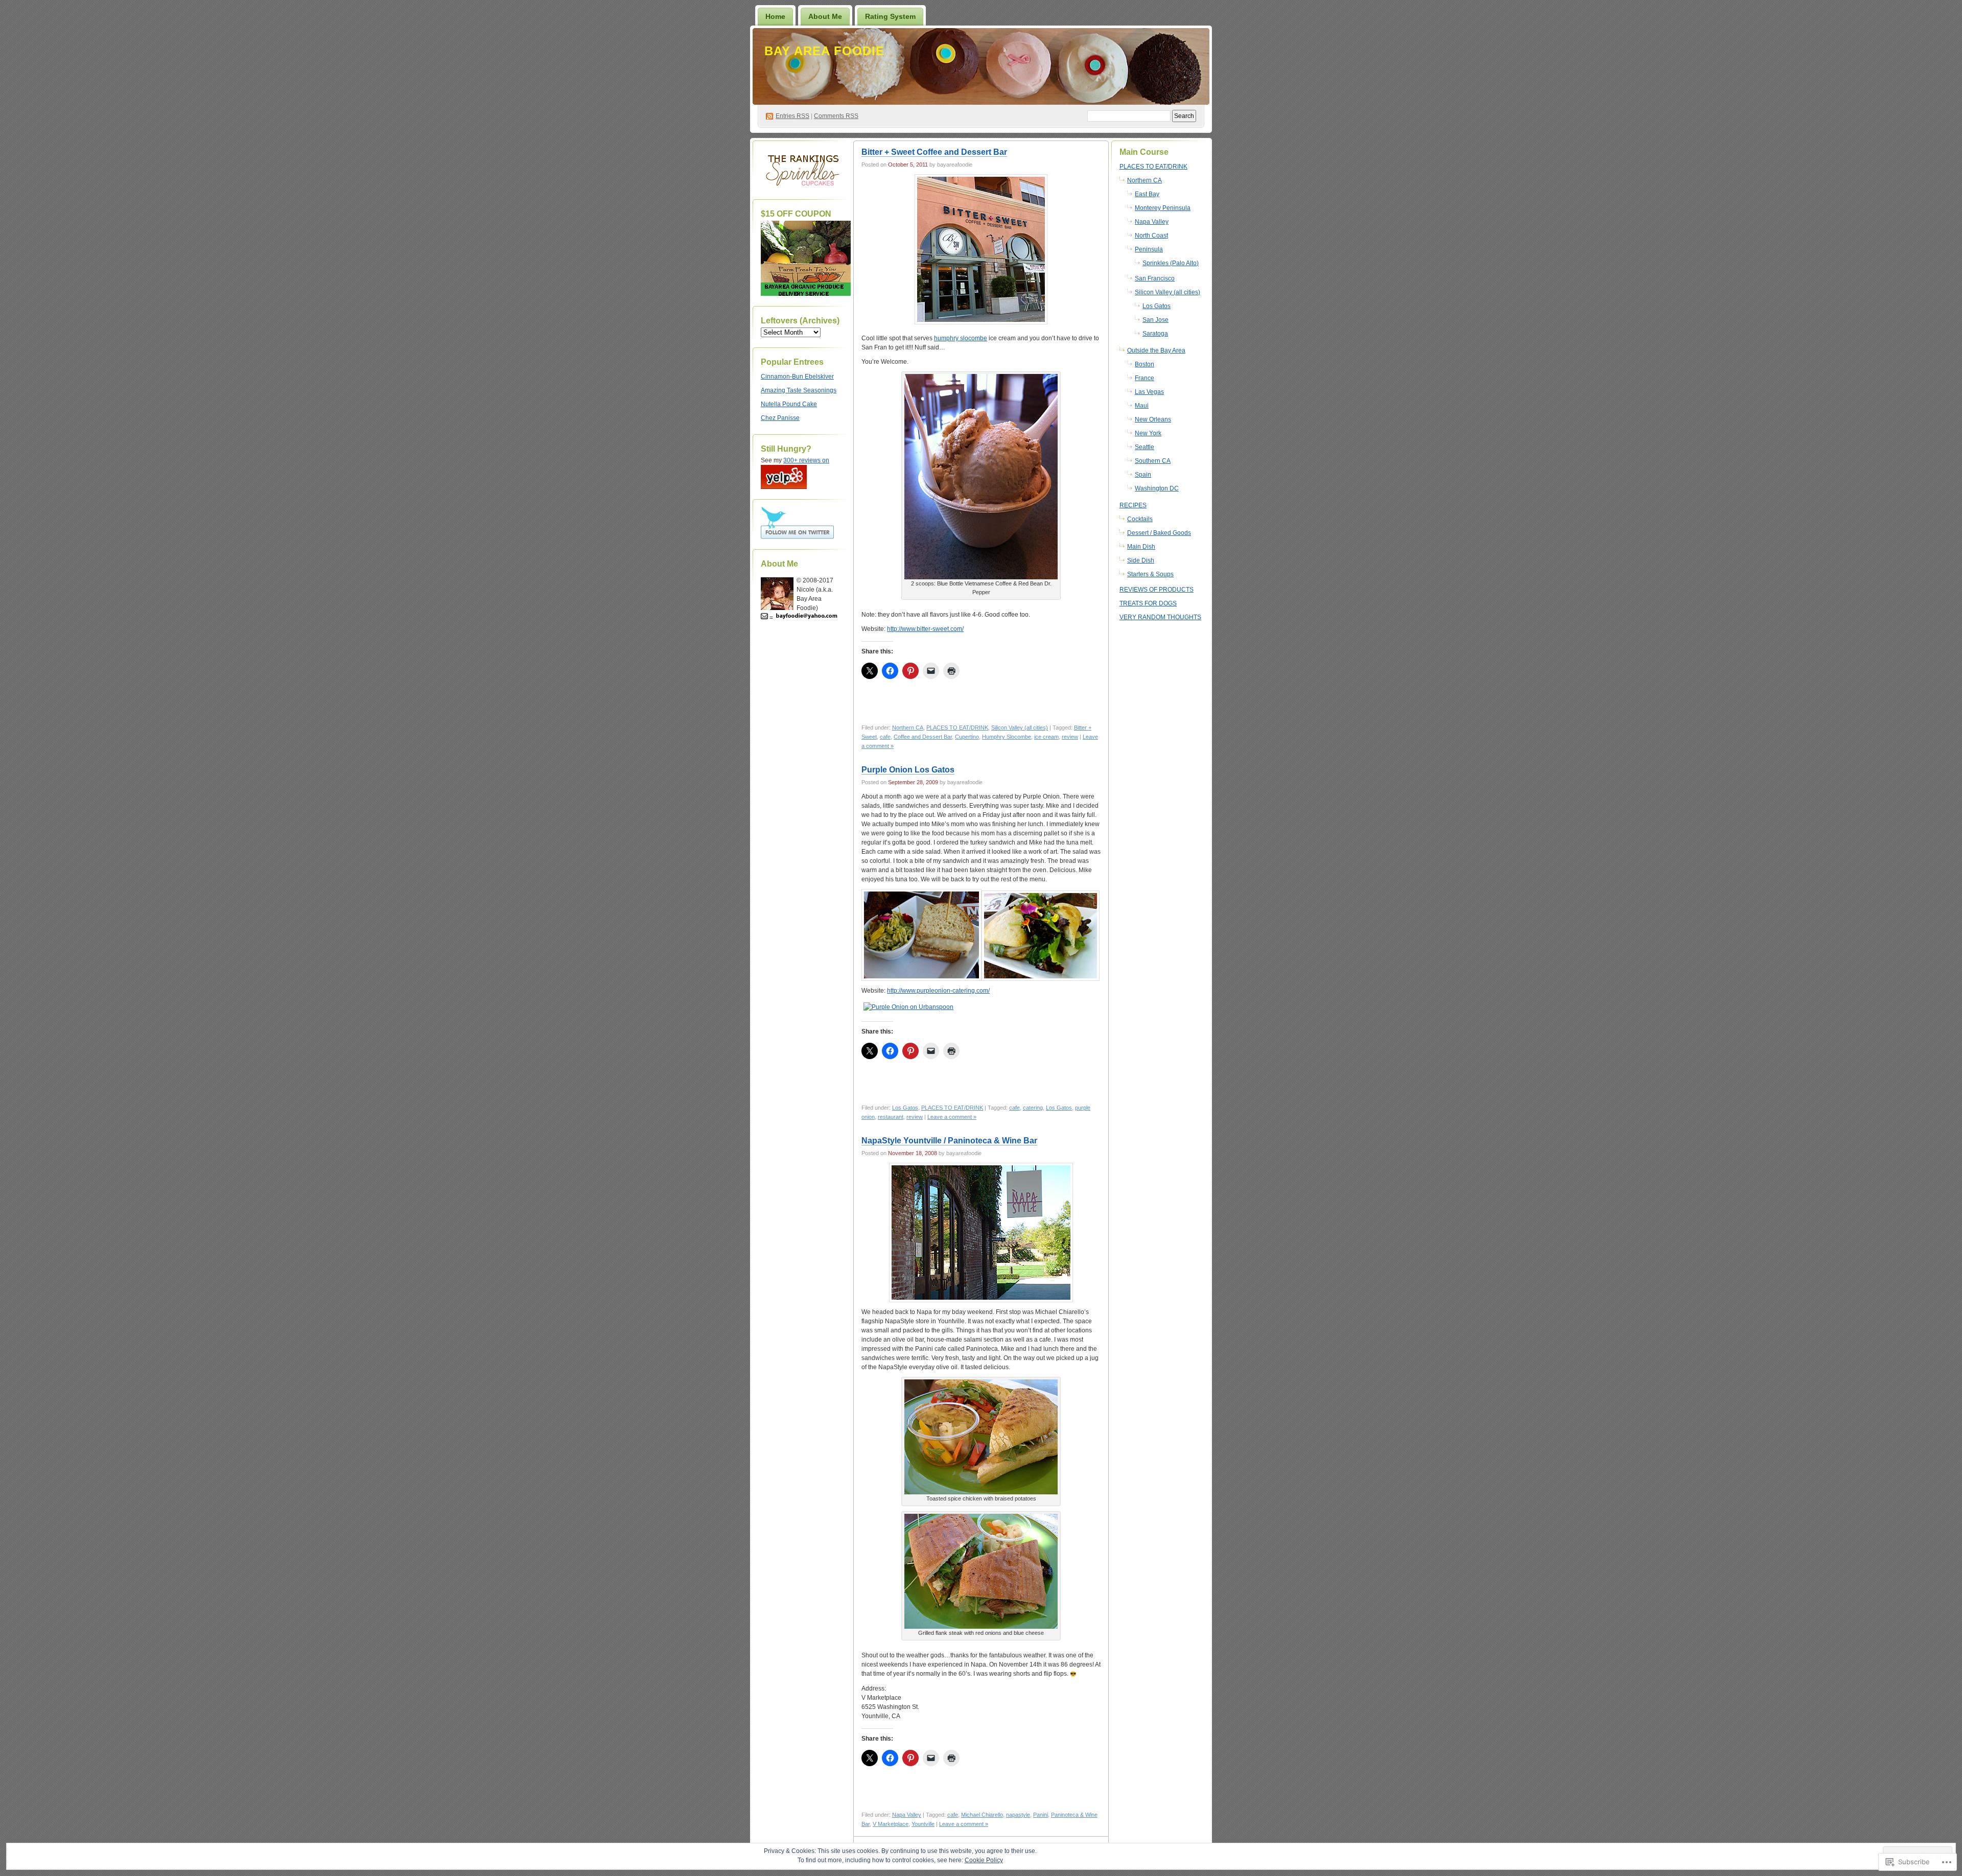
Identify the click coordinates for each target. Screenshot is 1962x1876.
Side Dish (1141, 560)
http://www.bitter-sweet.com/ (925, 629)
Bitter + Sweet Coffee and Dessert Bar (934, 152)
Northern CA (908, 728)
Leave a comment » (952, 1117)
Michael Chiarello (982, 1815)
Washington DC (1157, 488)
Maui (1142, 406)
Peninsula (1149, 249)
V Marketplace (891, 1824)
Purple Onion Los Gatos (908, 770)
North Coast (1151, 236)
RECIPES (1133, 505)
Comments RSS (836, 116)
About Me (825, 16)
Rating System (890, 16)
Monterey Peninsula (1163, 208)
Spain (1143, 475)
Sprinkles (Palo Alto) (1171, 263)
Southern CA (1153, 461)
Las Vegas (1149, 392)
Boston (1144, 364)
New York (1148, 433)
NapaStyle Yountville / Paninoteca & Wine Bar (949, 1141)
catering (1033, 1108)
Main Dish (1141, 547)
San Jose (1155, 320)
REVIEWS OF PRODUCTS (1157, 590)
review (1070, 737)
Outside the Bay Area (1156, 350)
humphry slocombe (961, 338)
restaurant (891, 1117)
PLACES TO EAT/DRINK (957, 728)
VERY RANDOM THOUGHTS (1160, 617)
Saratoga (1155, 334)
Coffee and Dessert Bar (923, 737)
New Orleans (1153, 419)
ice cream (1046, 737)
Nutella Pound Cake (789, 404)
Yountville (923, 1824)
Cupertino (967, 737)
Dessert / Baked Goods (1159, 533)
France (1144, 378)
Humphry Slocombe (1007, 737)
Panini (1041, 1815)
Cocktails (1140, 519)
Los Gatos (905, 1108)
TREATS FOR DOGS (1148, 603)
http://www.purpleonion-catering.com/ (938, 991)
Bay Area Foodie (824, 51)
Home (775, 16)
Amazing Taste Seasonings (799, 390)
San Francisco (1155, 278)
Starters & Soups (1150, 574)
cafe (885, 737)
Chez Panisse (780, 418)
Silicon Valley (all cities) (1020, 728)
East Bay (1147, 194)
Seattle (1144, 447)
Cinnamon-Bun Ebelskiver (797, 377)
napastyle (1018, 1815)
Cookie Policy (984, 1860)
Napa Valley (907, 1815)
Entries (792, 116)
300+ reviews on (806, 460)
